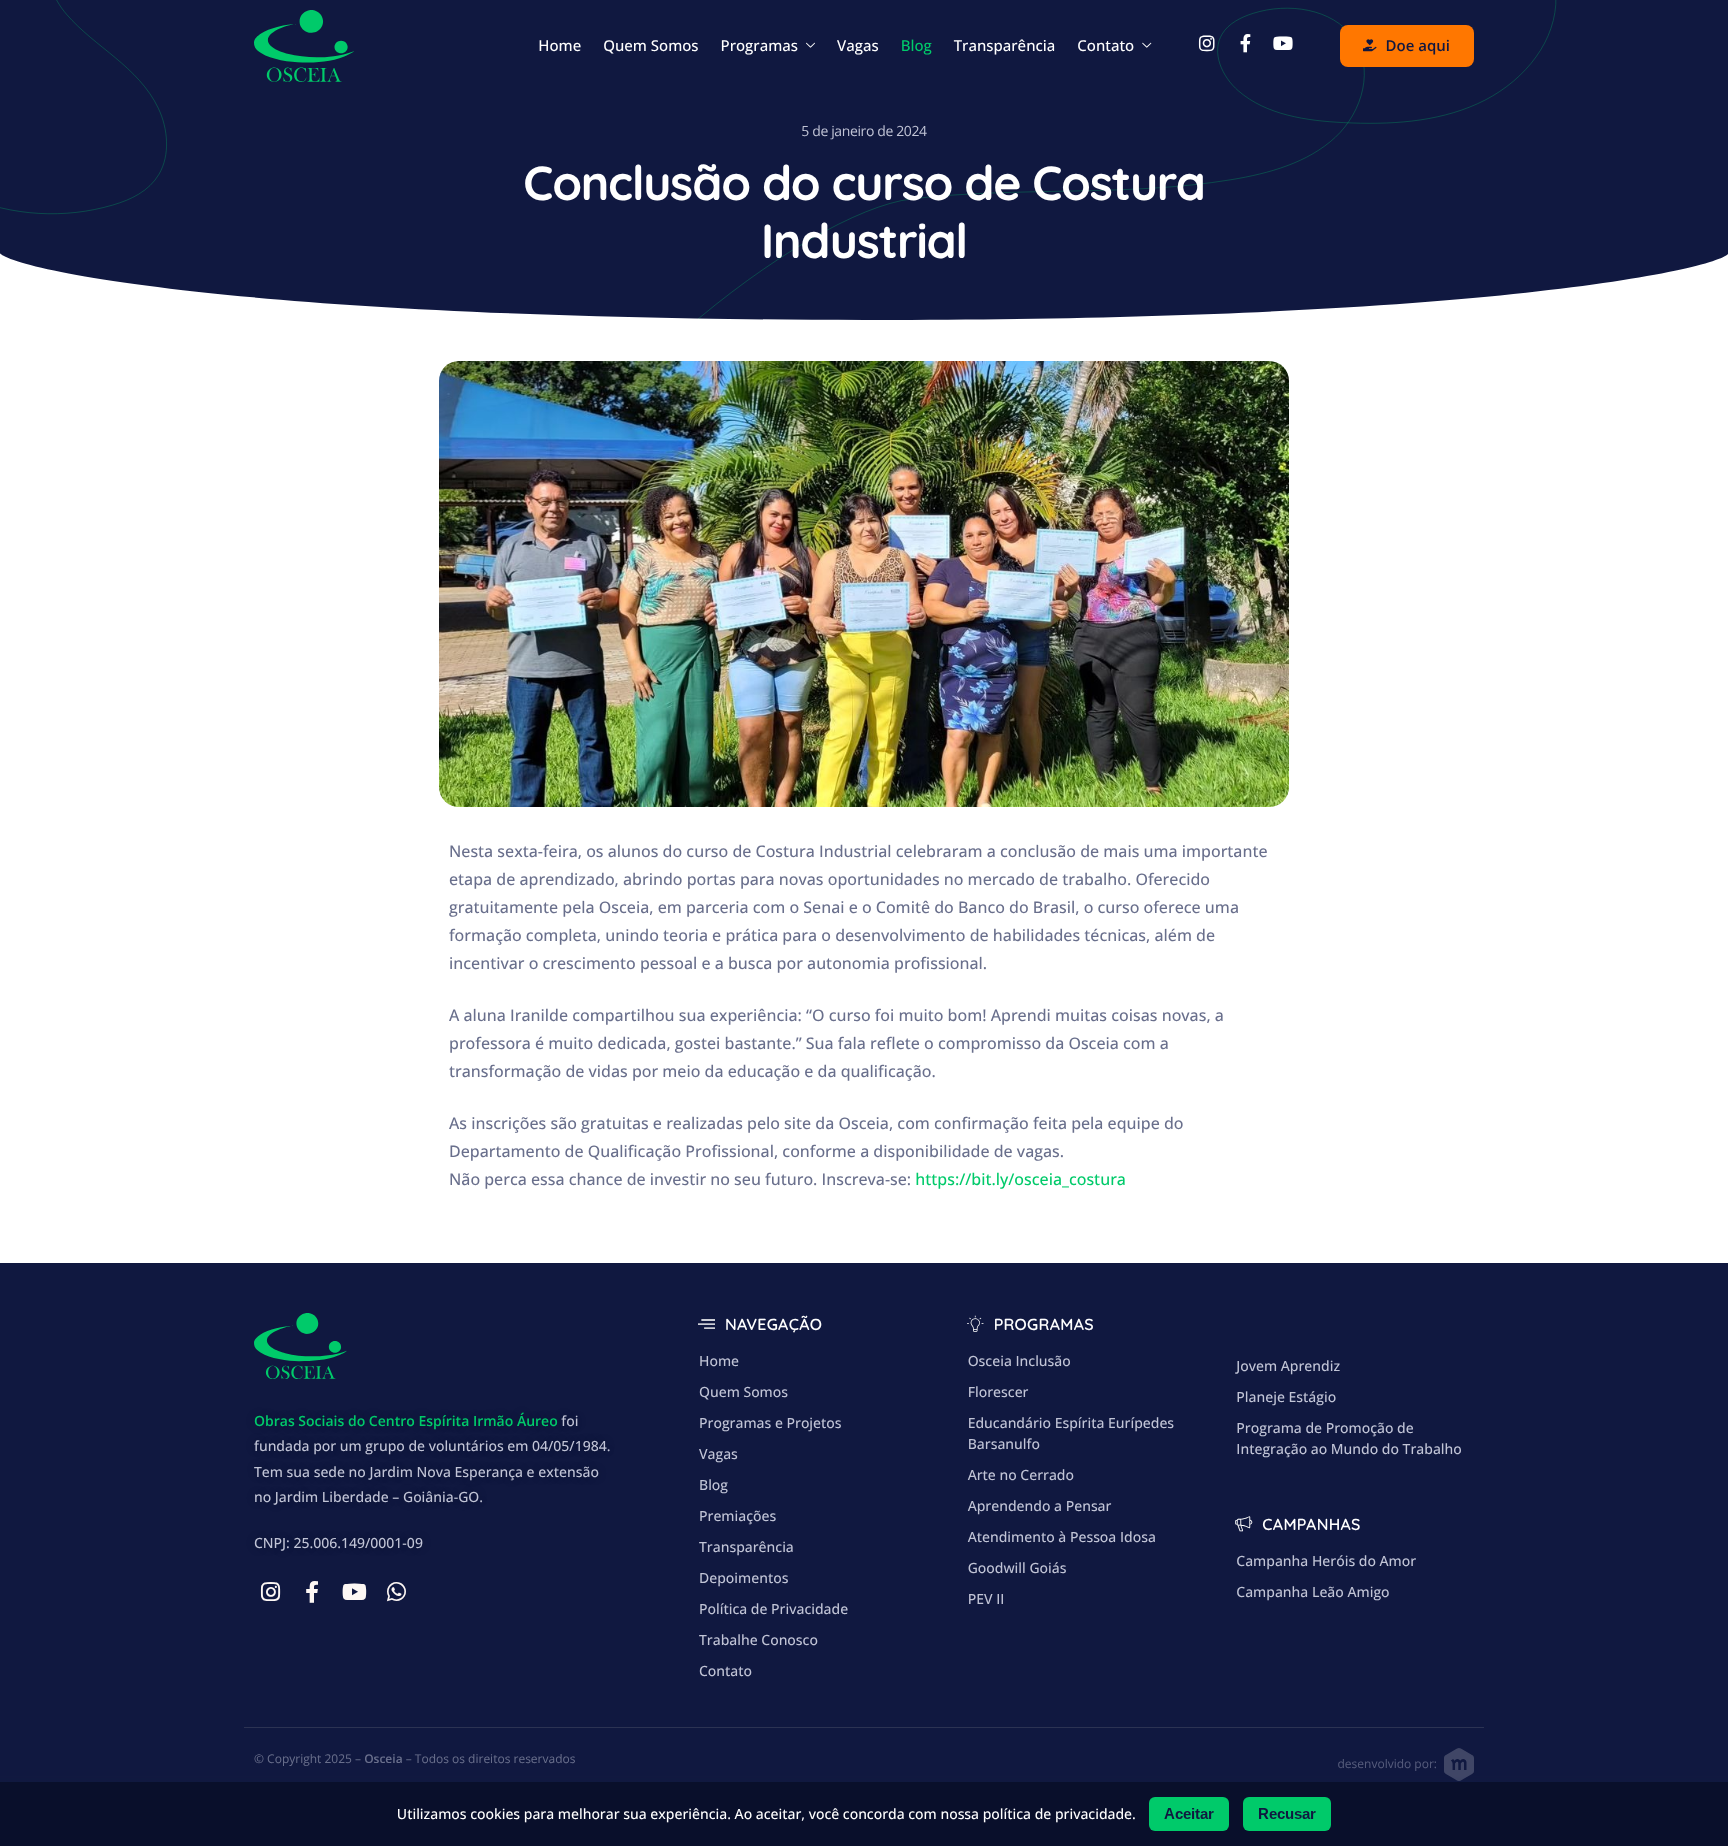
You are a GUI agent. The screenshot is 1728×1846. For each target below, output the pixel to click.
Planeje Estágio (1286, 1397)
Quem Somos (650, 46)
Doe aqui (1418, 46)
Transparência (1005, 46)
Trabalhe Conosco (758, 1640)
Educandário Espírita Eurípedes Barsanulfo (1071, 1434)
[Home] (304, 44)
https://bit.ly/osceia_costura (1020, 1179)
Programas (759, 46)
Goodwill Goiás (1017, 1568)
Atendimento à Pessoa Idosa (1062, 1537)
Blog (916, 46)
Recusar (1287, 1813)
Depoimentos (743, 1578)
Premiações (737, 1516)
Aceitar (1189, 1813)
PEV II (986, 1599)
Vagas (858, 46)
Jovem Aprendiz (1288, 1366)
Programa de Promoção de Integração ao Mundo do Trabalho (1348, 1439)
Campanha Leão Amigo (1312, 1592)
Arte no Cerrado (1021, 1475)
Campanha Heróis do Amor (1326, 1561)
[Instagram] (270, 1592)
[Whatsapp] (396, 1592)
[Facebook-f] (312, 1592)
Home (559, 46)
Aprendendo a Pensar (1040, 1506)
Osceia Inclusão (1019, 1361)
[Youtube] (354, 1592)
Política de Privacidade (773, 1609)
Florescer (998, 1392)
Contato (1105, 46)
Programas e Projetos (770, 1423)
